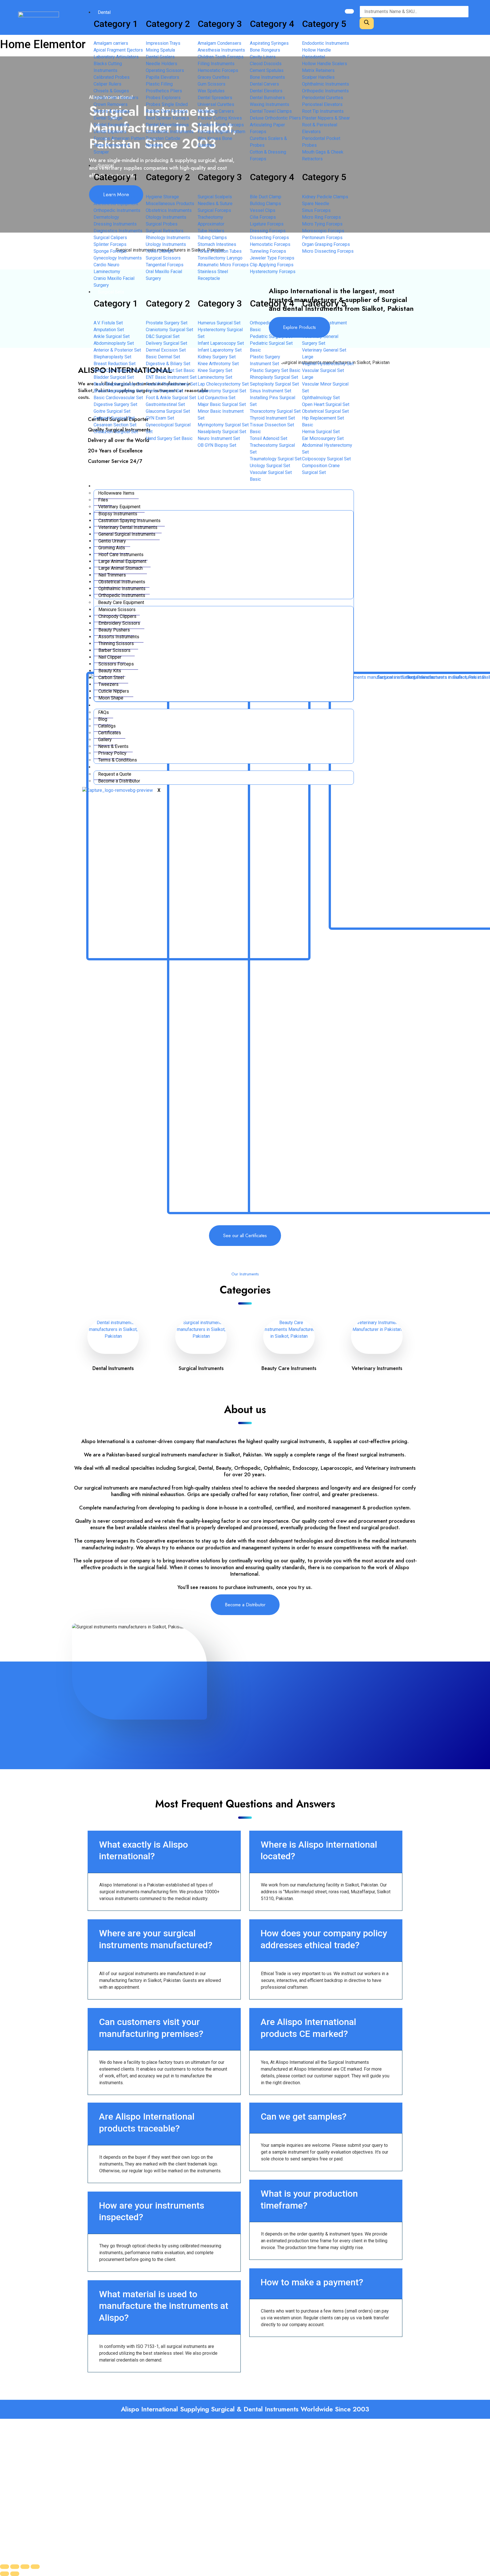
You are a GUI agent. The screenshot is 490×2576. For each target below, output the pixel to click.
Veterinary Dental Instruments (128, 527)
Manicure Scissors (117, 610)
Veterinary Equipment (119, 507)
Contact (105, 767)
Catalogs (107, 726)
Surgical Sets (111, 292)
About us (107, 705)
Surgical (106, 166)
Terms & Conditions (118, 760)
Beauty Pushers (114, 630)
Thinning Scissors (116, 644)
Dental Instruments (113, 1368)
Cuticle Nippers (114, 691)
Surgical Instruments (201, 1368)
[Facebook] (82, 2502)
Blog (103, 719)
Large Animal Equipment (122, 561)
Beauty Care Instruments (289, 1368)
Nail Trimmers (112, 575)
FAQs (104, 712)
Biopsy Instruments (118, 514)
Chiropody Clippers (117, 616)
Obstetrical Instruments (122, 582)
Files (103, 500)
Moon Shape (111, 698)
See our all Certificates (245, 1236)
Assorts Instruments (119, 637)
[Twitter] (104, 2502)
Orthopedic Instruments (122, 595)
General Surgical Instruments (127, 534)
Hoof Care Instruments (121, 555)
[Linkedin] (126, 2502)
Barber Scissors (114, 650)
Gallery (105, 740)
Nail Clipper (110, 657)
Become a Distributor (119, 781)
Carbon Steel (111, 677)
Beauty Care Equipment (121, 602)
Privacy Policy (112, 753)
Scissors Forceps (116, 664)
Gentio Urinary (112, 541)
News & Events (113, 746)
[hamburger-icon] (349, 11)
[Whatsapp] (82, 2518)
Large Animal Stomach (121, 568)
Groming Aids (112, 548)
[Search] (367, 23)
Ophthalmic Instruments (122, 589)
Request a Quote (115, 774)
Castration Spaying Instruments (129, 521)
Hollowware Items (116, 493)
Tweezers (108, 684)
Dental (104, 12)
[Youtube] (148, 2502)
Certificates (110, 733)
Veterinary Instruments (377, 1368)
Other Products (113, 486)
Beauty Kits (110, 671)
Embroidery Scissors (119, 623)
